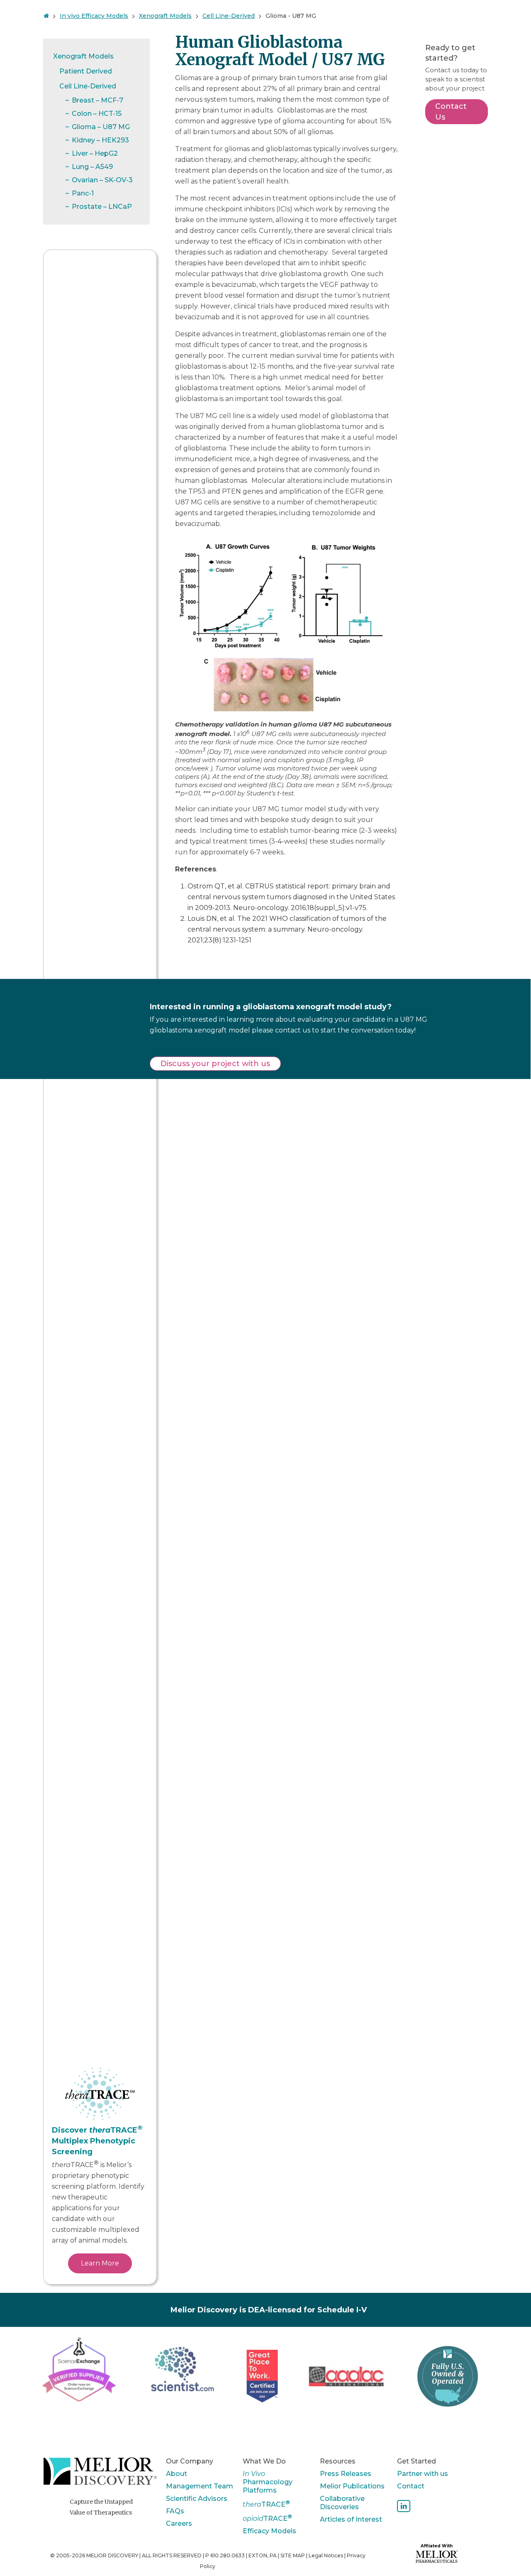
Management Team (200, 2486)
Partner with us (423, 2474)
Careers (179, 2523)
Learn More (100, 2263)
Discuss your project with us (215, 1064)
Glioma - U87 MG (291, 16)
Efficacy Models (269, 2531)
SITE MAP (293, 2555)
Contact (411, 2486)
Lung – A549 (92, 167)
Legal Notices (326, 2555)
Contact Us (451, 112)
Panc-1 (83, 193)
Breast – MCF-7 (97, 100)
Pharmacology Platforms (268, 2482)
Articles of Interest (351, 2519)
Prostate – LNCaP (102, 207)
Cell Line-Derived (229, 16)
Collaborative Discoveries (342, 2503)
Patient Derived (86, 71)
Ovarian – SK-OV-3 (102, 180)
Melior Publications (352, 2486)
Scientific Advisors (197, 2499)
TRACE (266, 2504)
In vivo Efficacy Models (94, 16)
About (177, 2474)
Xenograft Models (165, 16)
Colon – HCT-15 (97, 114)
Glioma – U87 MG (101, 127)
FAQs (175, 2511)
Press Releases (346, 2474)
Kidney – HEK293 (100, 140)
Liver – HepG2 (95, 153)
